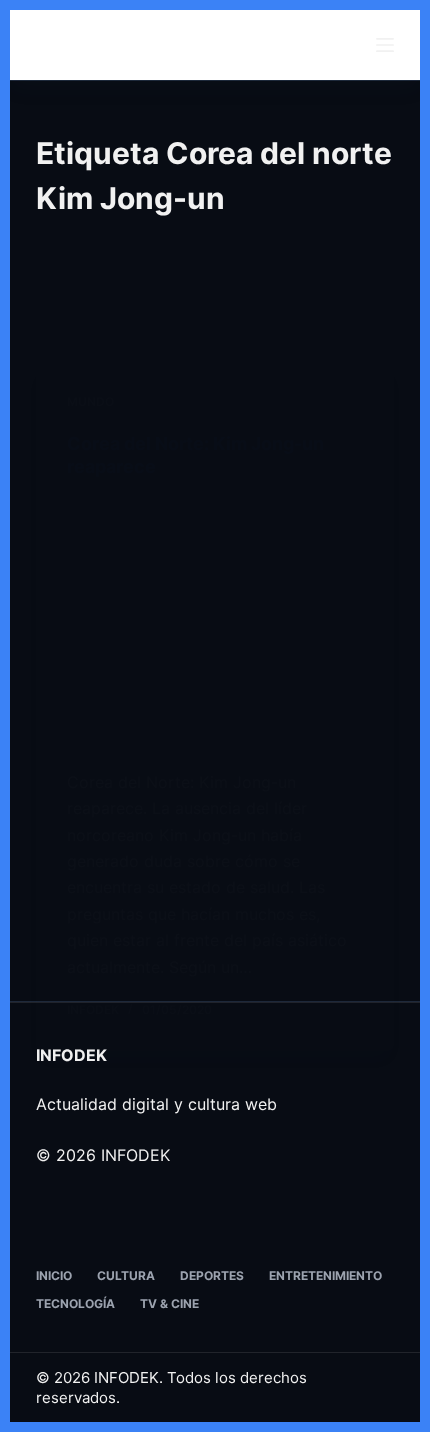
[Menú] (385, 45)
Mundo (90, 401)
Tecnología (75, 1303)
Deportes (212, 1275)
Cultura (126, 1275)
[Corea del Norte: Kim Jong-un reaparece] (215, 624)
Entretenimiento (325, 1275)
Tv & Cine (169, 1303)
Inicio (54, 1275)
